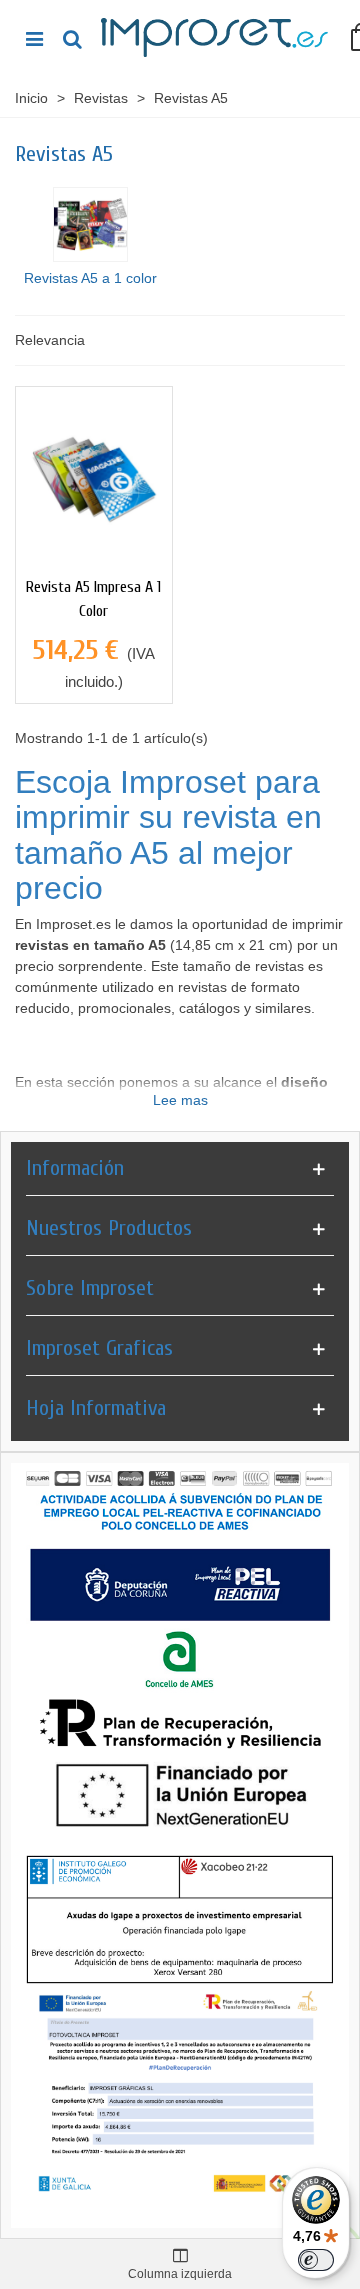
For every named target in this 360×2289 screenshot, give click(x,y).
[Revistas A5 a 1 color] (90, 224)
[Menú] (34, 38)
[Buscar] (72, 38)
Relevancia (50, 340)
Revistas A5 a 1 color (90, 278)
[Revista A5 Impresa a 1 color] (94, 476)
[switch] (316, 2260)
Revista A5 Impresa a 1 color (93, 599)
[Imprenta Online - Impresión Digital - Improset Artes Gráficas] (216, 38)
